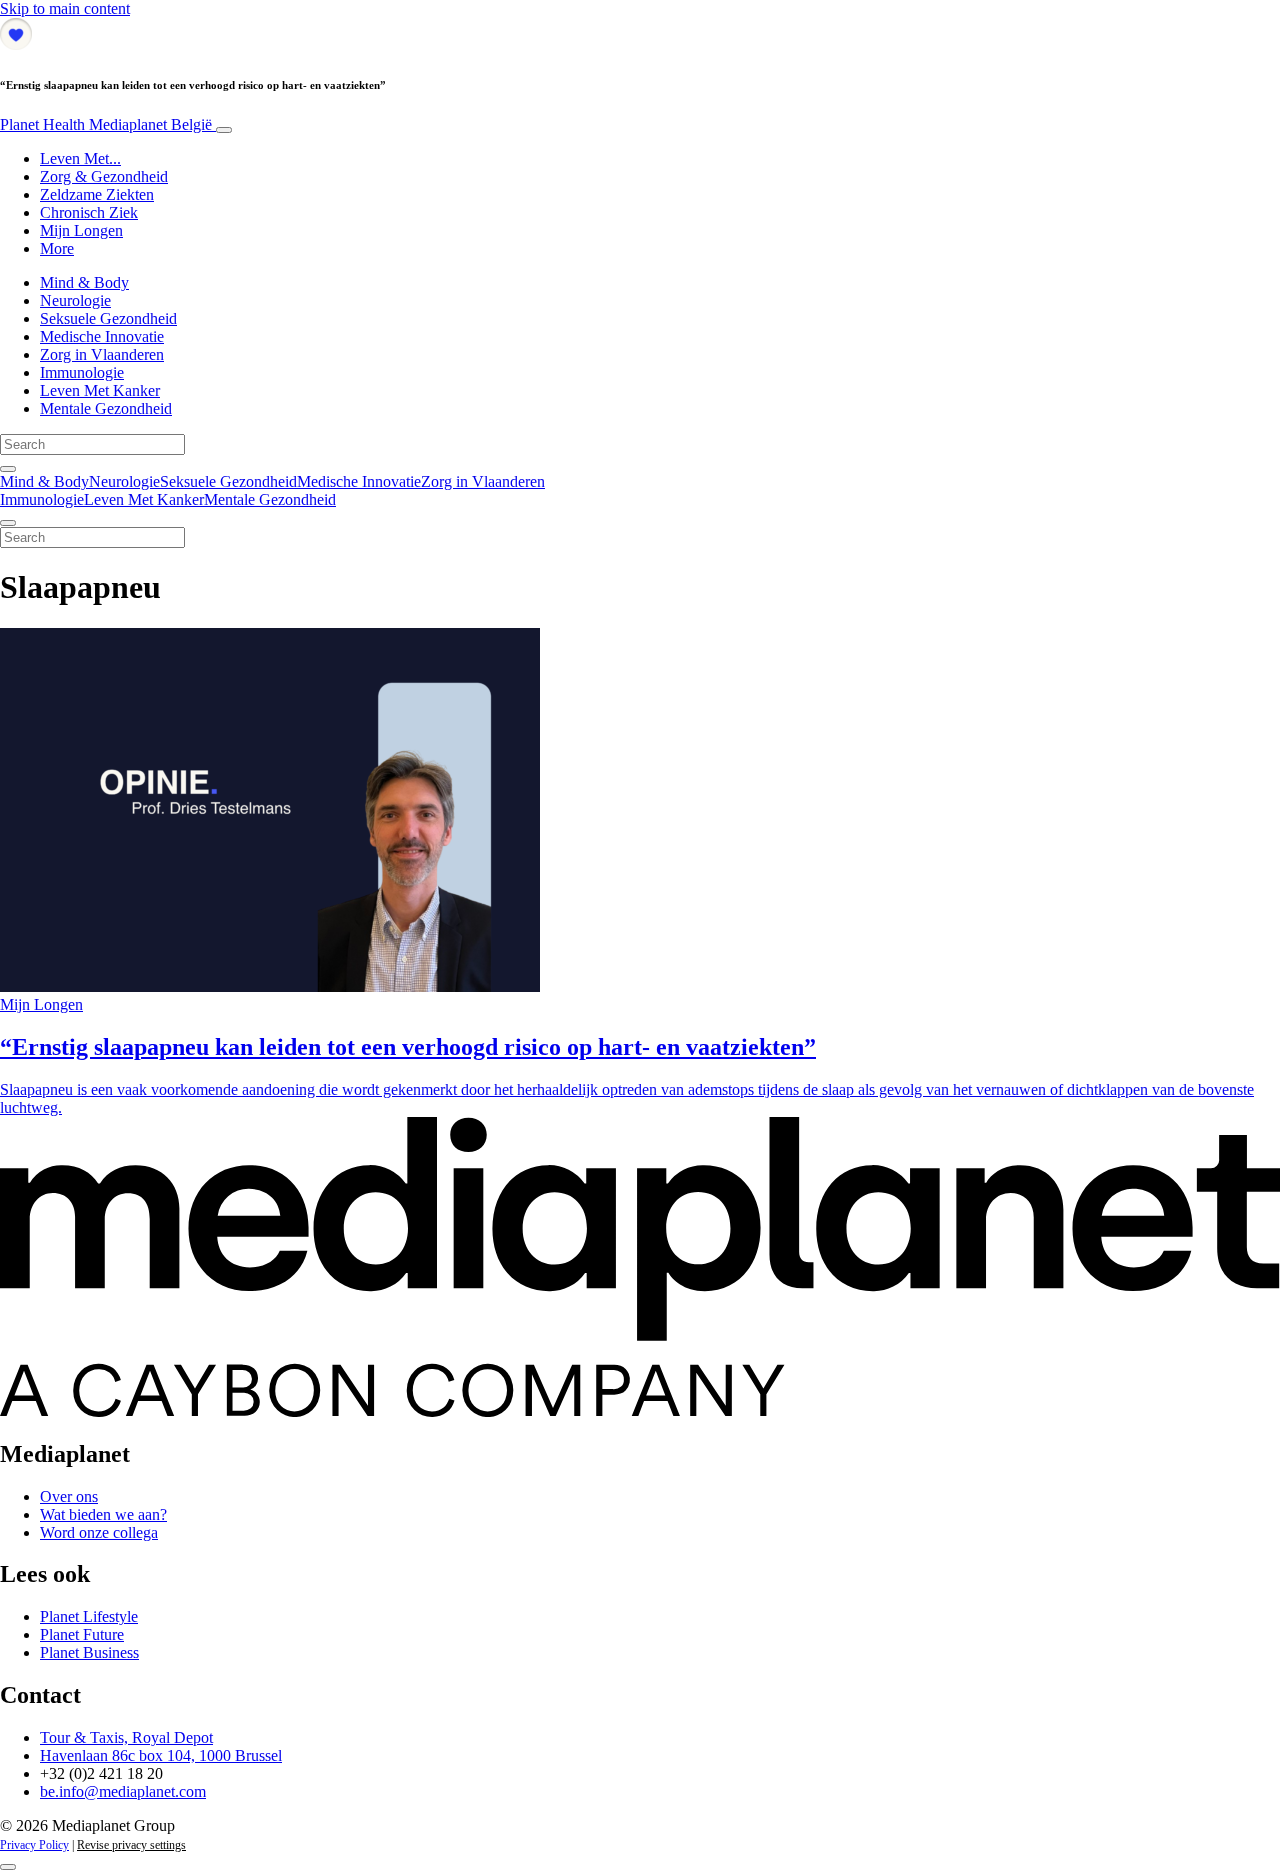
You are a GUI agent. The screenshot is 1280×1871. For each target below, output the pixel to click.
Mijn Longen (81, 230)
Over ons (69, 1496)
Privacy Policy (34, 1845)
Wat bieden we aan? (103, 1514)
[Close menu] (8, 523)
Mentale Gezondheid (106, 408)
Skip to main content (65, 8)
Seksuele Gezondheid (108, 318)
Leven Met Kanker (100, 390)
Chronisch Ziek (89, 212)
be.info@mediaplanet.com (123, 1791)
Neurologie (75, 300)
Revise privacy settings (131, 1845)
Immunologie (82, 372)
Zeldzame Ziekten (97, 194)
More (57, 248)
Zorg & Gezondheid (104, 176)
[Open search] (8, 469)
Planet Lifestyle (89, 1616)
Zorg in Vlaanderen (102, 354)
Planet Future (82, 1634)
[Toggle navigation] (224, 130)
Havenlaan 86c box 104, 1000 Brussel (161, 1755)
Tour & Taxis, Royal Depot (126, 1737)
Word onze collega (99, 1532)
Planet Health (106, 124)
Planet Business (89, 1652)
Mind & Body (84, 282)
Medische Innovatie (102, 336)
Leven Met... (80, 158)
